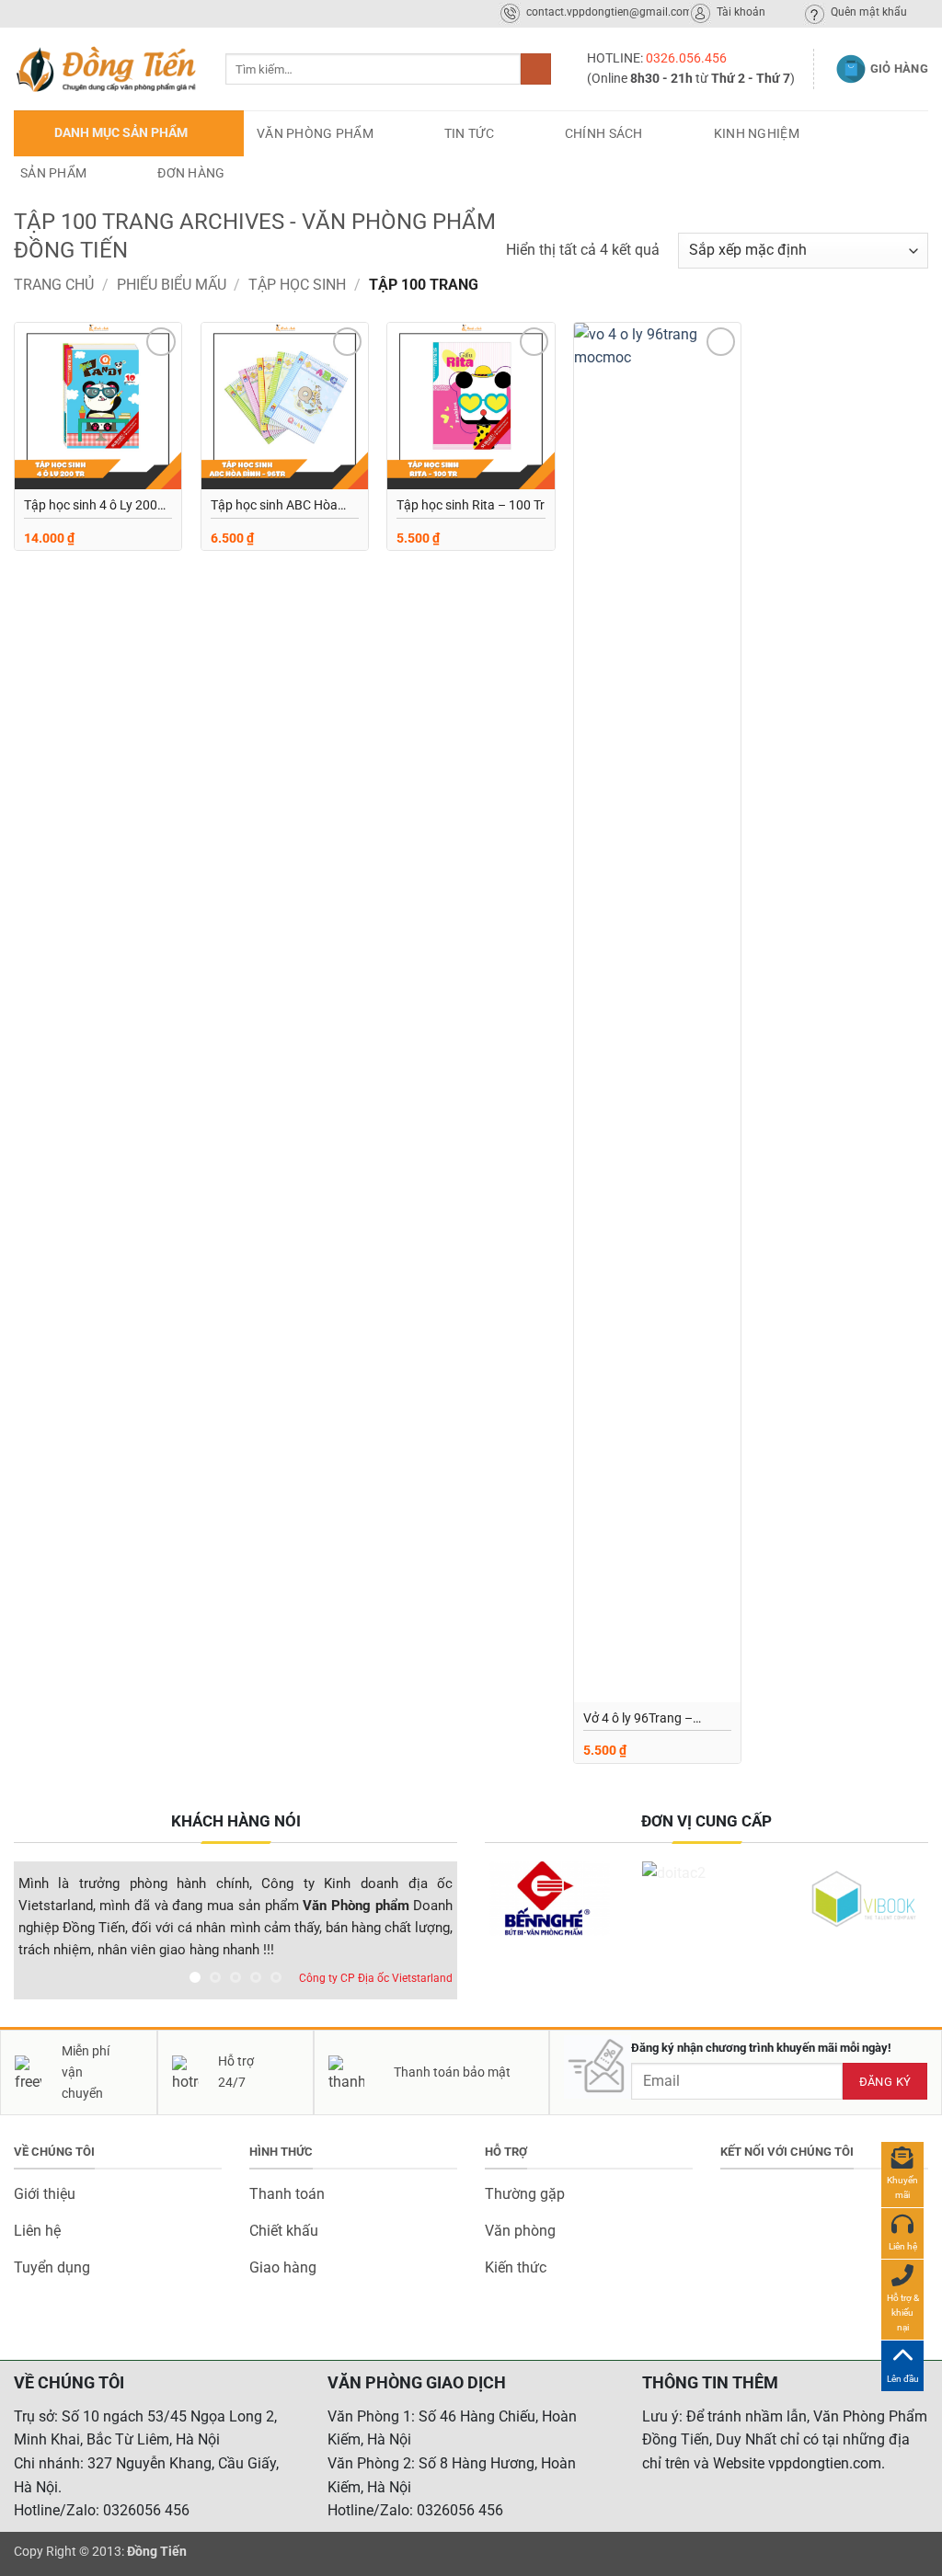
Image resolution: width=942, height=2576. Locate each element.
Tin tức (469, 133)
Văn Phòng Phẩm (315, 133)
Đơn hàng (191, 173)
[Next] (425, 1935)
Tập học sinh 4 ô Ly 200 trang (91, 507)
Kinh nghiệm (757, 133)
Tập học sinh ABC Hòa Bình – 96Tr (274, 507)
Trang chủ (54, 285)
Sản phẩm (53, 173)
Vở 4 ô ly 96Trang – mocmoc (638, 1720)
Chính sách (604, 133)
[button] (129, 133)
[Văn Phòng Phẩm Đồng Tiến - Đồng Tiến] (106, 69)
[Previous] (46, 1935)
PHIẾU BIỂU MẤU (172, 285)
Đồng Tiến (157, 2552)
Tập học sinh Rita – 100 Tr (471, 505)
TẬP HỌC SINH (297, 285)
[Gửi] (536, 69)
